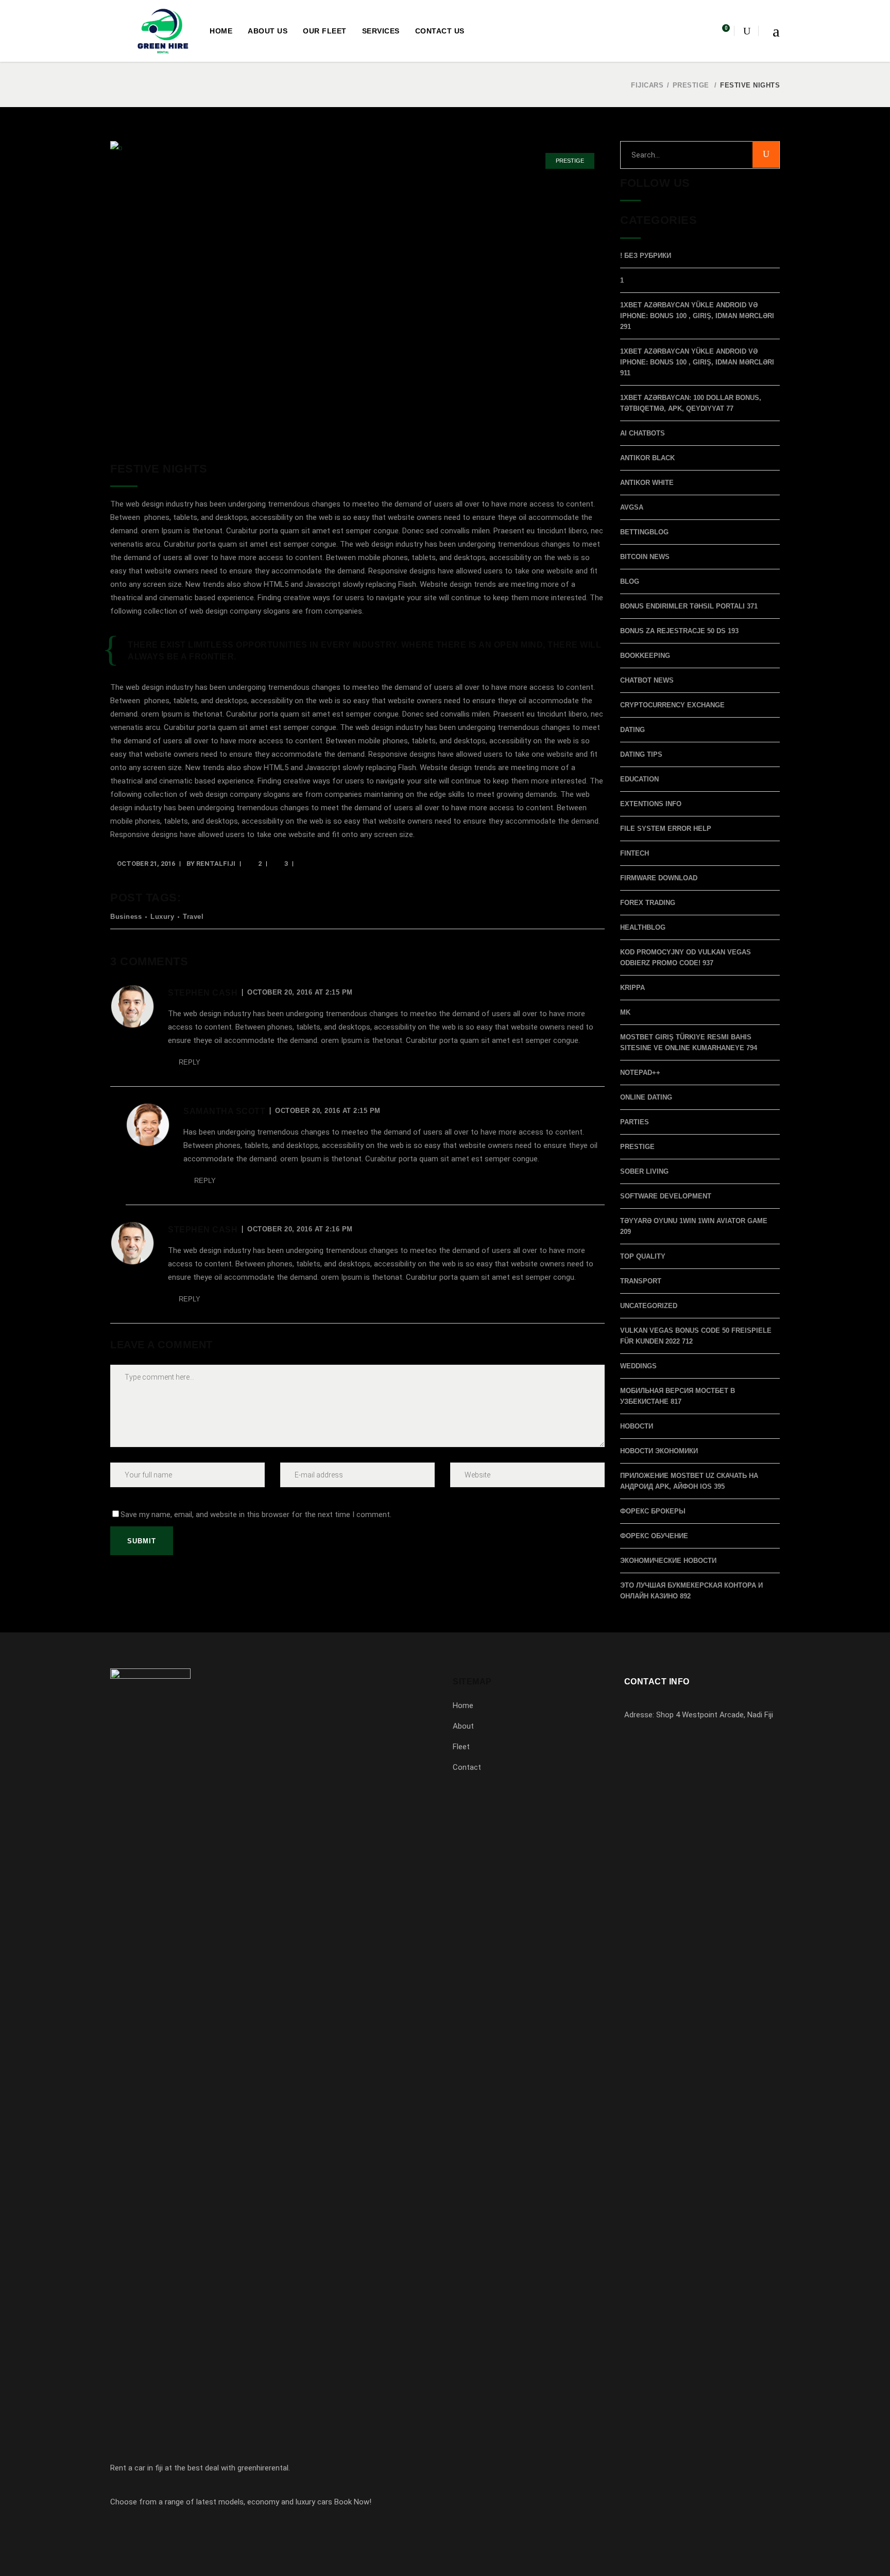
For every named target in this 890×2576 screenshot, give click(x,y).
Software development (666, 1196)
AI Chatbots (643, 433)
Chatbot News (647, 680)
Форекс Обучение (654, 1536)
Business (126, 917)
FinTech (635, 853)
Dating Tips (641, 754)
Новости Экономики (659, 1451)
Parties (635, 1122)
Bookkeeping (645, 656)
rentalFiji (216, 864)
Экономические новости (668, 1561)
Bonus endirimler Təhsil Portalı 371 (689, 606)
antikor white (647, 483)
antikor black (647, 458)
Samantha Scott (224, 1111)
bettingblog (644, 532)
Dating (632, 730)
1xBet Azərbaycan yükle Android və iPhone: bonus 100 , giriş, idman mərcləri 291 (697, 316)
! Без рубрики (646, 256)
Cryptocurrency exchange (672, 705)
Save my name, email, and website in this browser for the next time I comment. (256, 1515)
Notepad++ (640, 1073)
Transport (641, 1281)
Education (639, 779)
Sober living (644, 1171)
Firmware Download (659, 878)
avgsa (632, 507)
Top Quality (643, 1256)
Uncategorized (649, 1306)
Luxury (162, 917)
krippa (632, 988)
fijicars (647, 85)
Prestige (691, 85)
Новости (637, 1426)
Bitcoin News (645, 557)
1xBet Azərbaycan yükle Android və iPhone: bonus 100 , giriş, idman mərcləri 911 (697, 362)
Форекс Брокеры (653, 1511)
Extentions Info (651, 804)
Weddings (638, 1366)
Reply (190, 1062)
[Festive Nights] (357, 293)
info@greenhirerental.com (682, 1772)
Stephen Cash (203, 993)
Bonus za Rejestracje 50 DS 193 (679, 631)
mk (625, 1012)
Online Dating (646, 1097)
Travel (193, 917)
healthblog (643, 927)
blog (630, 581)
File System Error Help (666, 829)
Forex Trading (648, 903)
